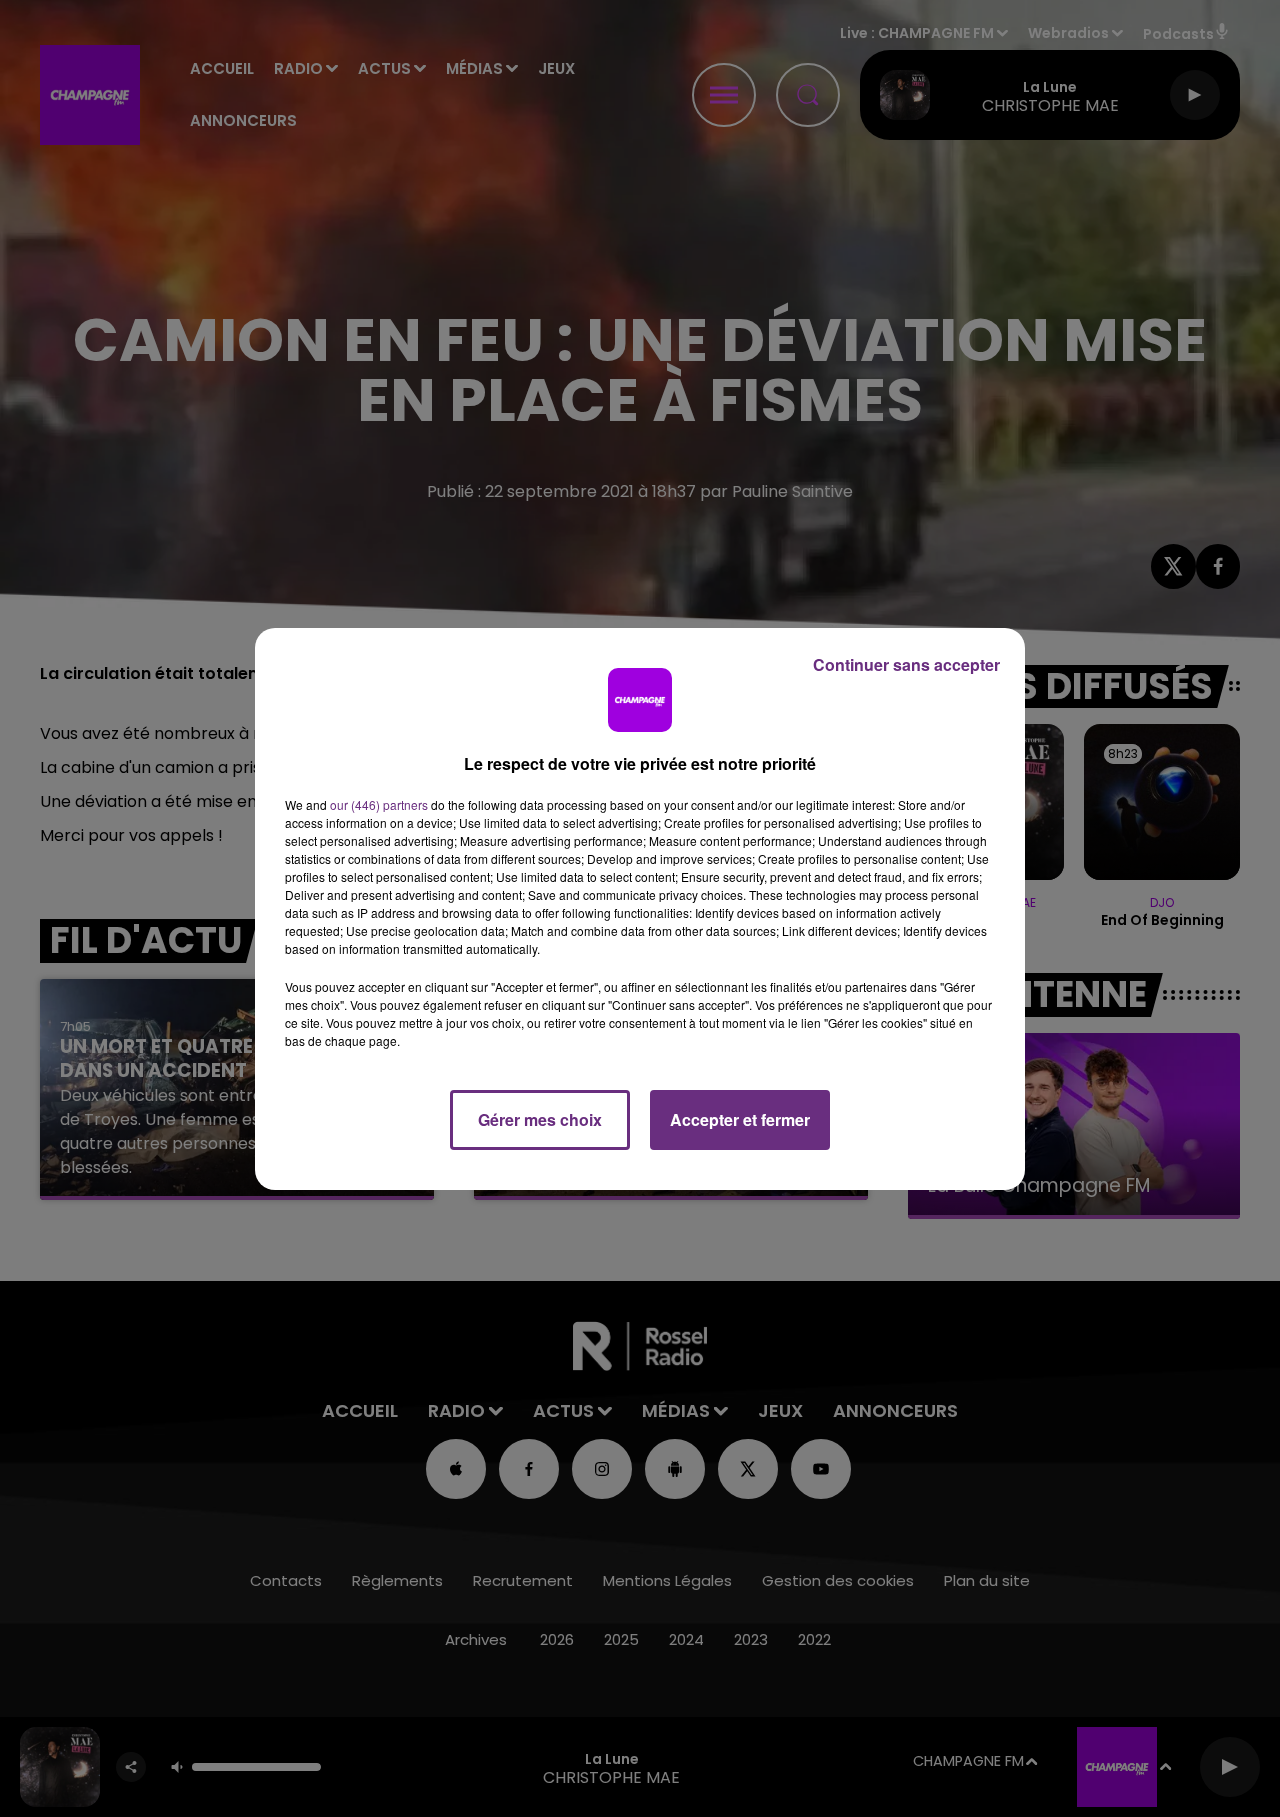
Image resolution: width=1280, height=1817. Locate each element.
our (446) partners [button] (379, 804)
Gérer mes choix (540, 1119)
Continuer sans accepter (906, 664)
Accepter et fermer (740, 1119)
